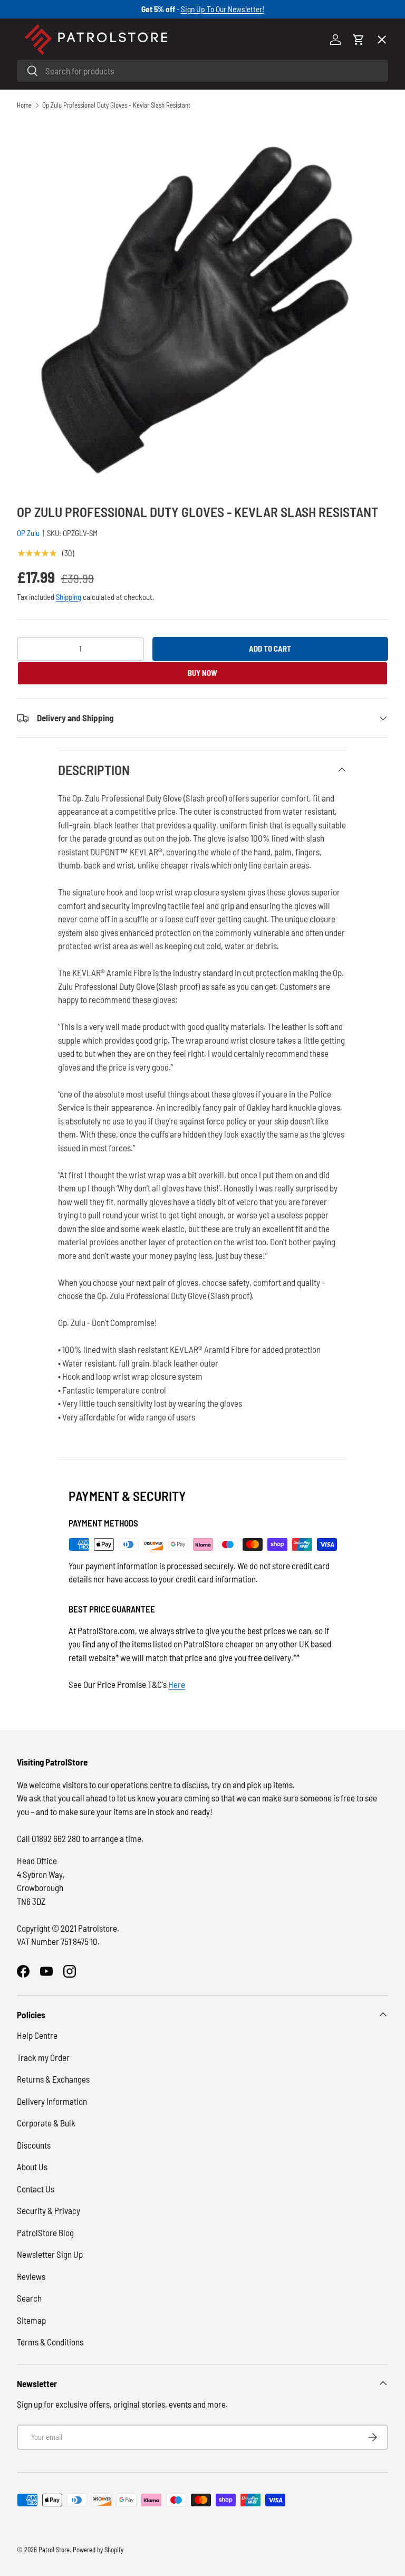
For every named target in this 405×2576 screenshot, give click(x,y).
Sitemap (31, 2320)
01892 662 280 (57, 1838)
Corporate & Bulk (46, 2123)
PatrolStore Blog (45, 2232)
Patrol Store (54, 2550)
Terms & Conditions (50, 2342)
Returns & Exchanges (53, 2079)
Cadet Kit (43, 347)
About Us (32, 2167)
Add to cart (270, 648)
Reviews (31, 2276)
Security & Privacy (49, 2210)
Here (177, 1684)
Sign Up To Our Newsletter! (223, 9)
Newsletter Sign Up (50, 2254)
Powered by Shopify (98, 2550)
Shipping (69, 597)
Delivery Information (52, 2101)
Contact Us (36, 2189)
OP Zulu (28, 533)
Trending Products (60, 386)
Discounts (34, 2145)
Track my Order (43, 2057)
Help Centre (37, 2035)
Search (29, 2298)
